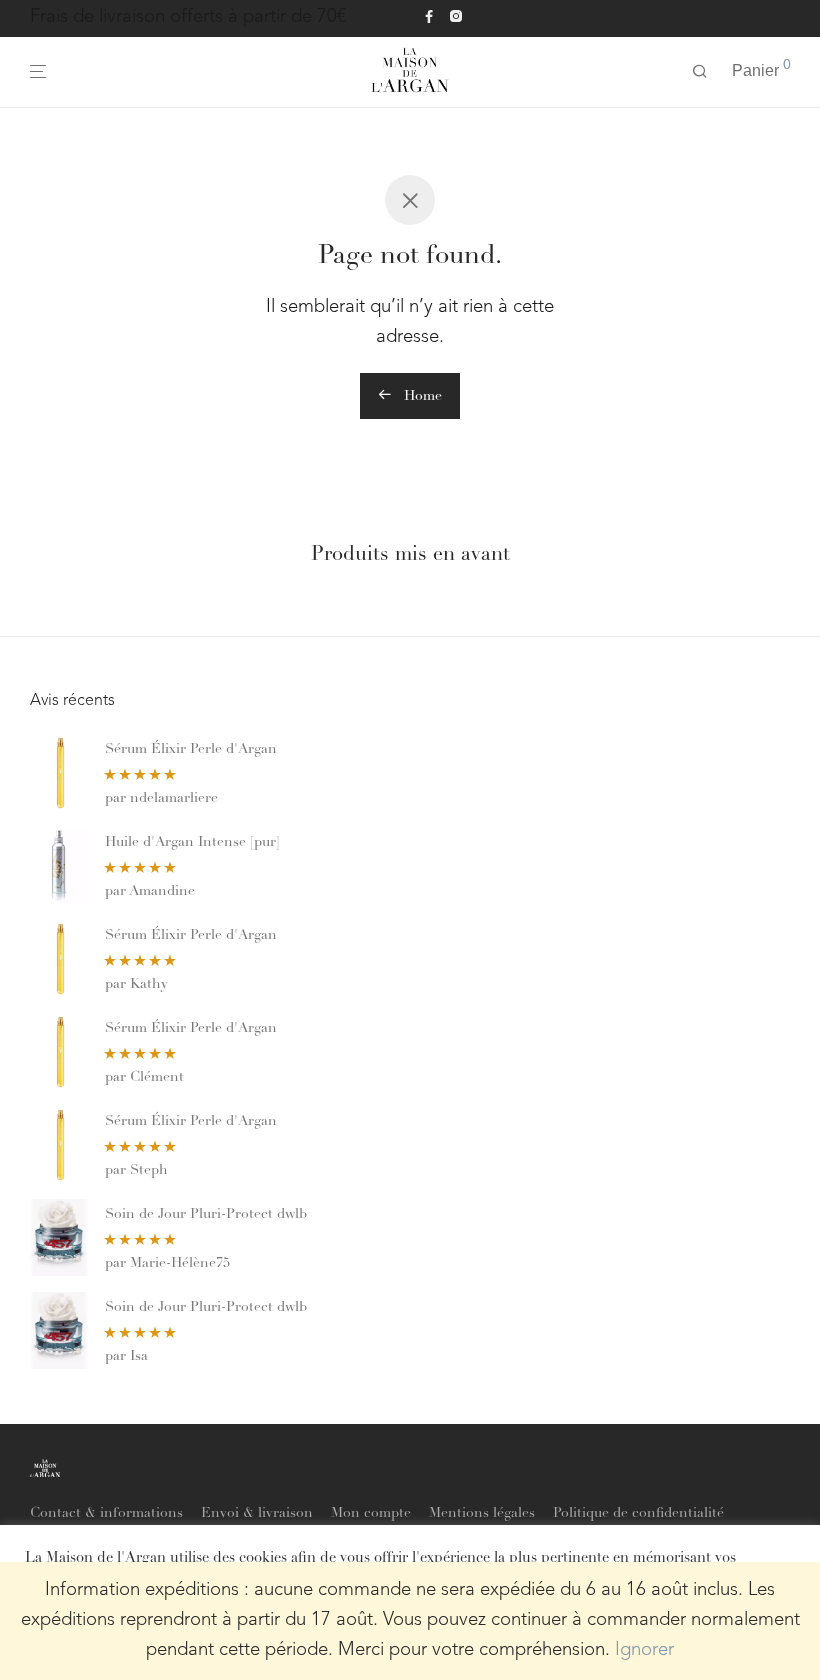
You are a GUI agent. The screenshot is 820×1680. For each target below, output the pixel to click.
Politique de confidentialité (638, 1514)
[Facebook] (429, 17)
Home (421, 397)
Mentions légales (482, 1514)
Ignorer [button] (644, 1650)
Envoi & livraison (257, 1514)
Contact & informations (106, 1514)
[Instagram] (455, 17)
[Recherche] (700, 72)
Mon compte (371, 1514)
